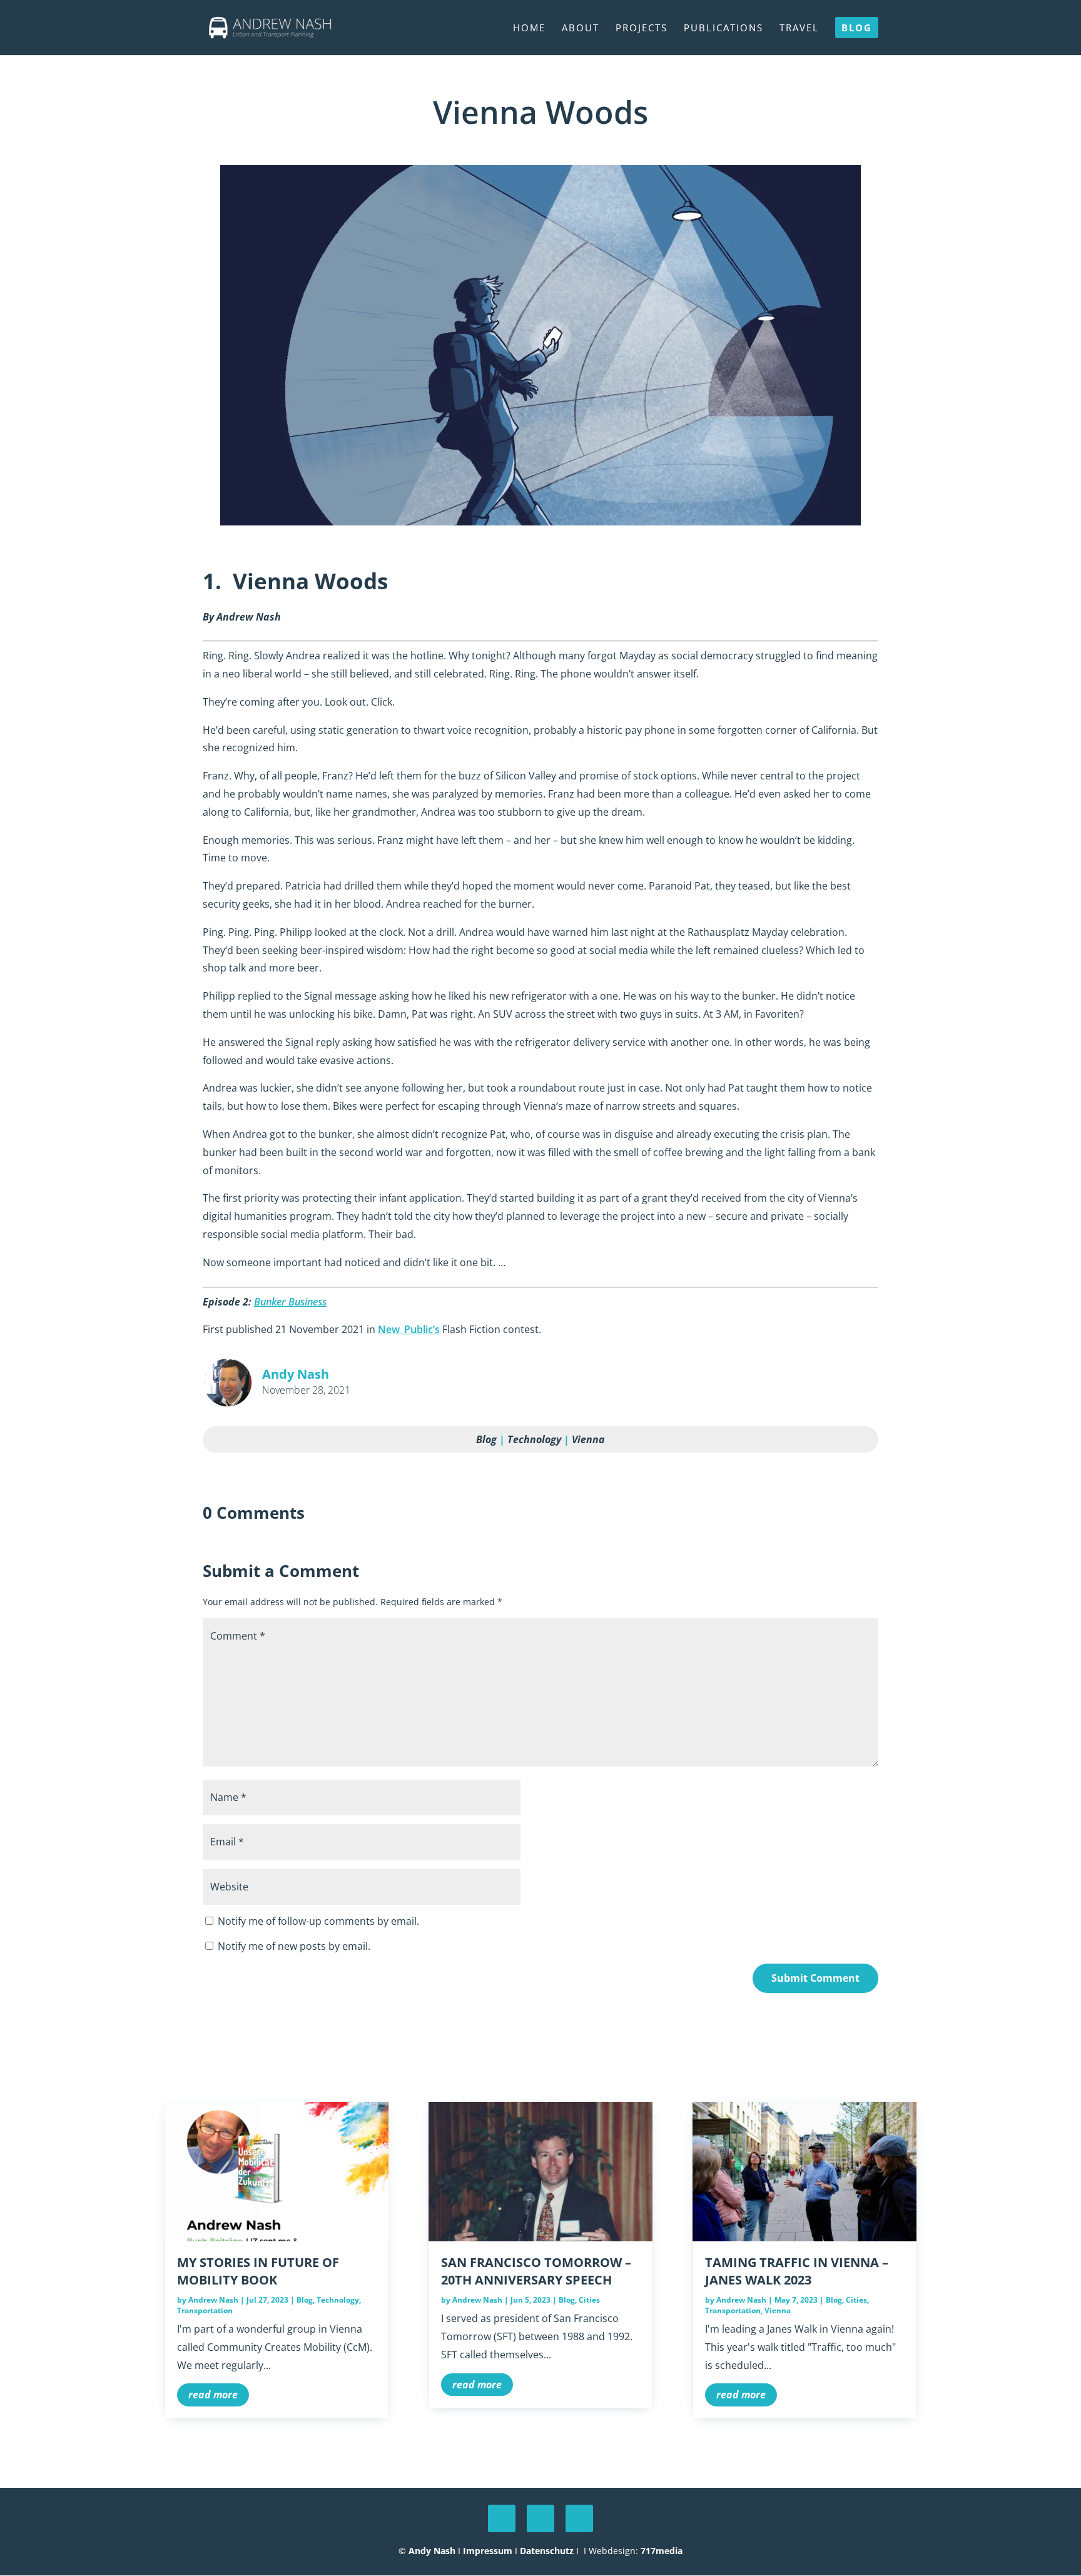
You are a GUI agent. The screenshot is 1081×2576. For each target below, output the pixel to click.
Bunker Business (290, 1302)
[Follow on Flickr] (579, 2518)
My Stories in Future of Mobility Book (258, 2271)
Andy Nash (432, 2551)
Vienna (588, 1439)
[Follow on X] (502, 2518)
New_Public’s (409, 1329)
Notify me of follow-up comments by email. (318, 1921)
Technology (534, 1439)
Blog (486, 1439)
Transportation (205, 2310)
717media (662, 2551)
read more (213, 2395)
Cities (589, 2300)
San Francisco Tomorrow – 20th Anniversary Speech (536, 2271)
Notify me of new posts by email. (294, 1946)
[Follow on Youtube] (540, 2518)
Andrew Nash (213, 2300)
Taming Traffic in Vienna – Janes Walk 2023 (797, 2271)
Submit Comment (815, 1978)
